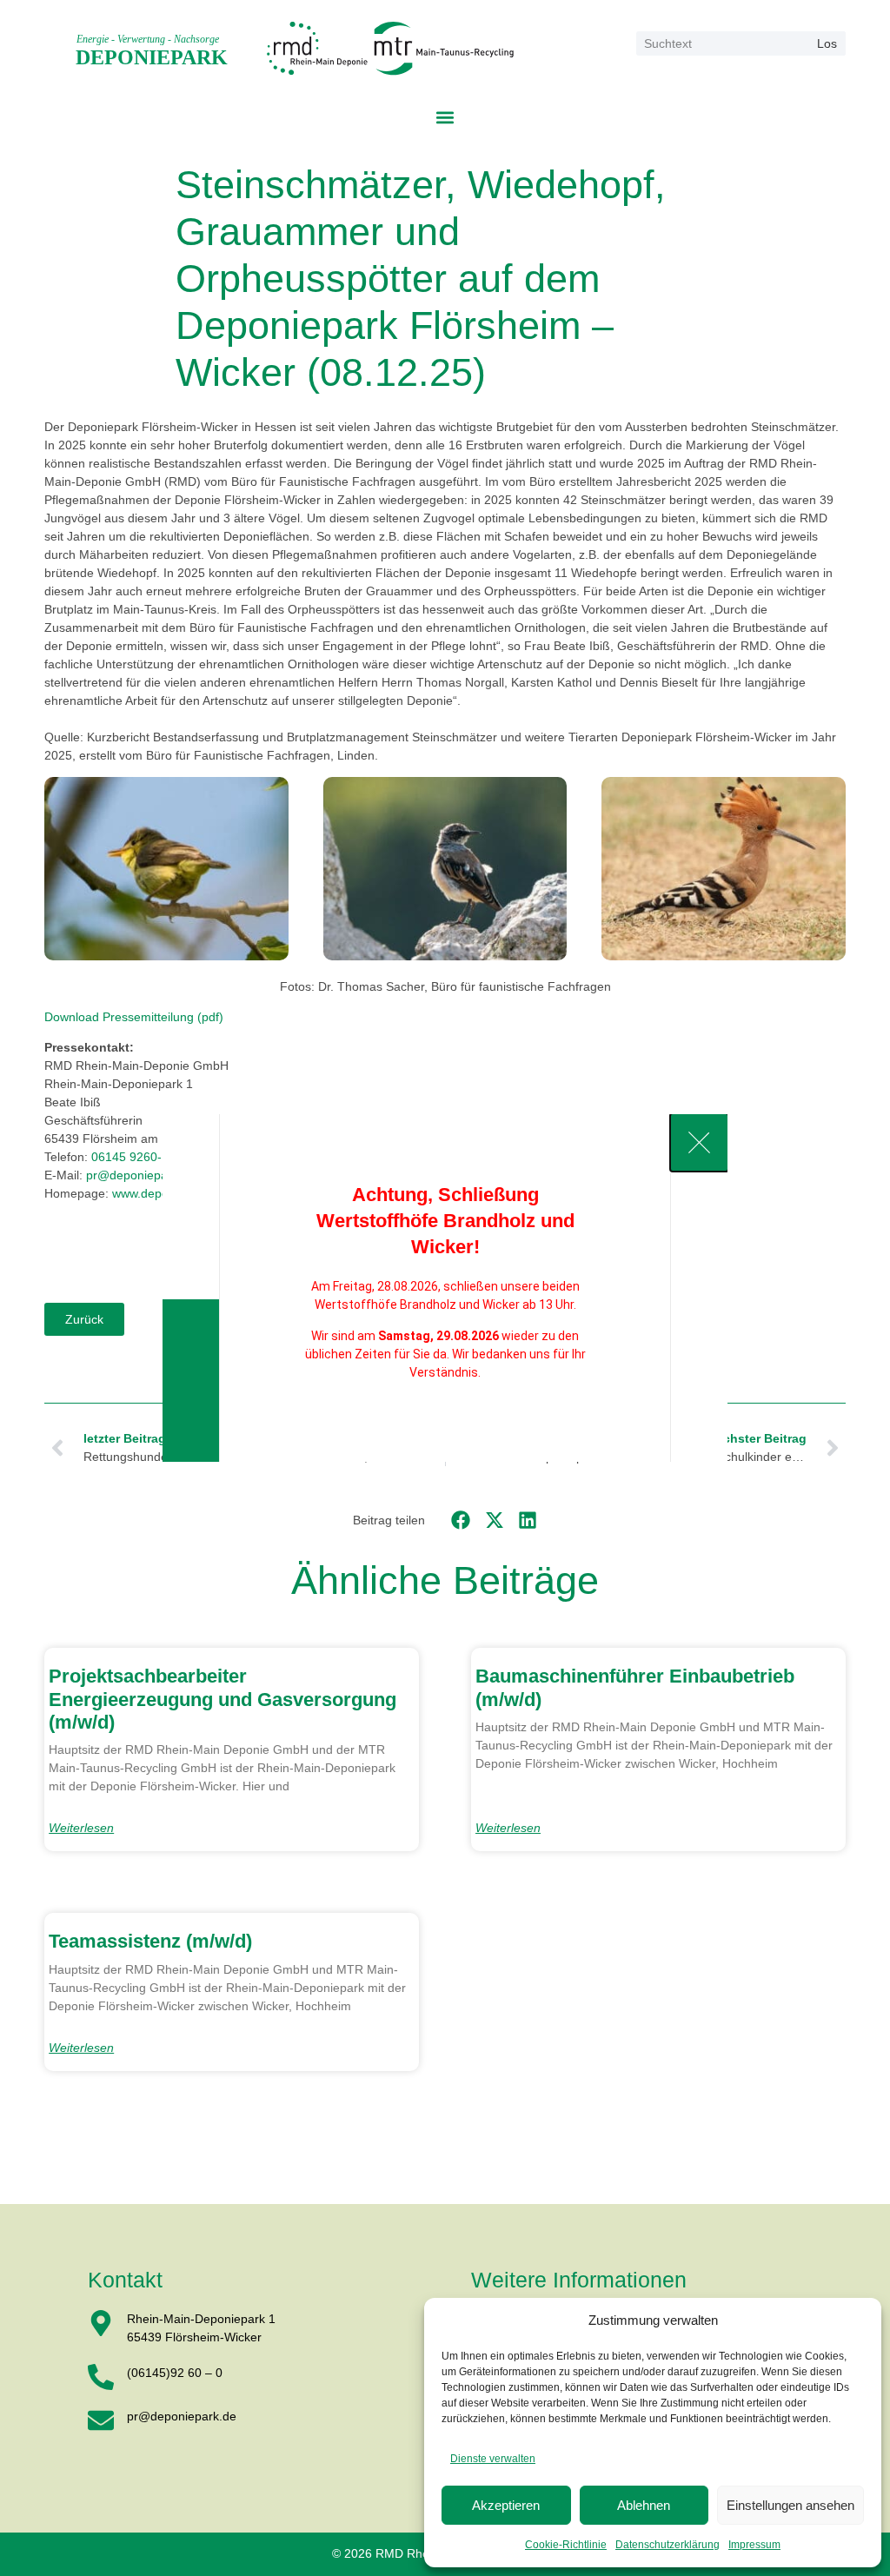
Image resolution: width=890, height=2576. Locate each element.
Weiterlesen (81, 1828)
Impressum (754, 2545)
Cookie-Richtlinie (566, 2545)
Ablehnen (644, 2505)
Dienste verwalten (493, 2459)
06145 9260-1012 (140, 1157)
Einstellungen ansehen (790, 2505)
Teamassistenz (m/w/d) (150, 1941)
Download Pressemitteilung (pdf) (134, 1017)
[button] (445, 117)
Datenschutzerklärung (667, 2545)
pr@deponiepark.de (141, 1175)
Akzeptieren (506, 2505)
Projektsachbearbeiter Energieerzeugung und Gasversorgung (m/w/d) (222, 1699)
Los (827, 43)
